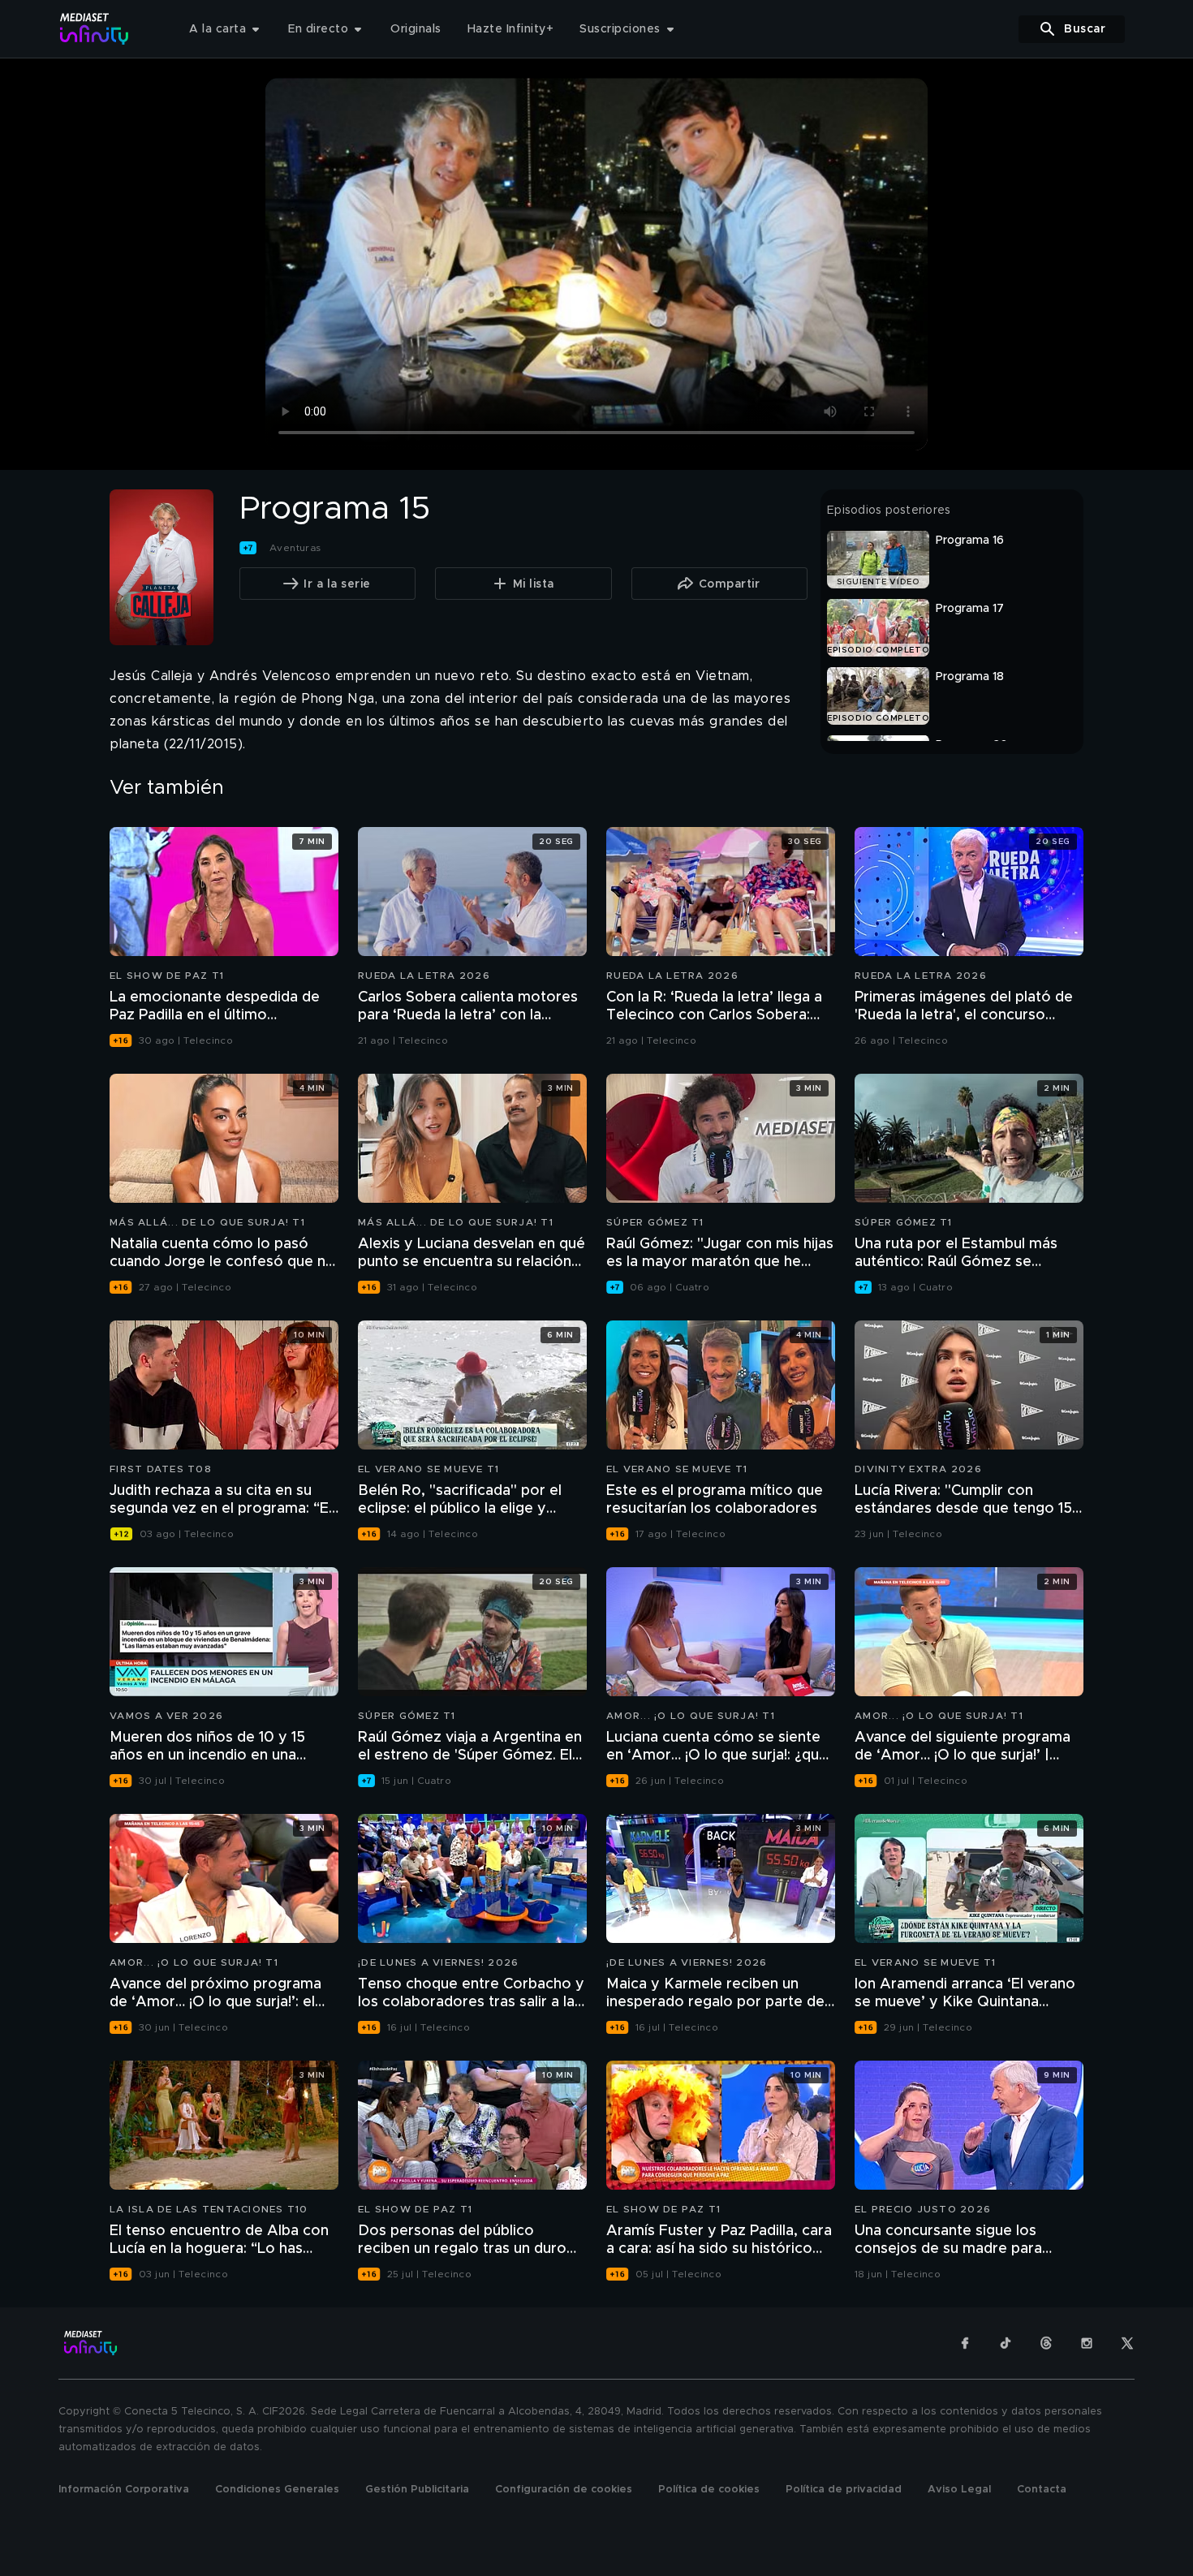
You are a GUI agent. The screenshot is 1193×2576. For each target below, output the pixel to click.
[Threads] (1046, 2343)
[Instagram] (1087, 2343)
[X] (1127, 2343)
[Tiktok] (1006, 2343)
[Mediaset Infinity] (95, 29)
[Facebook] (965, 2343)
